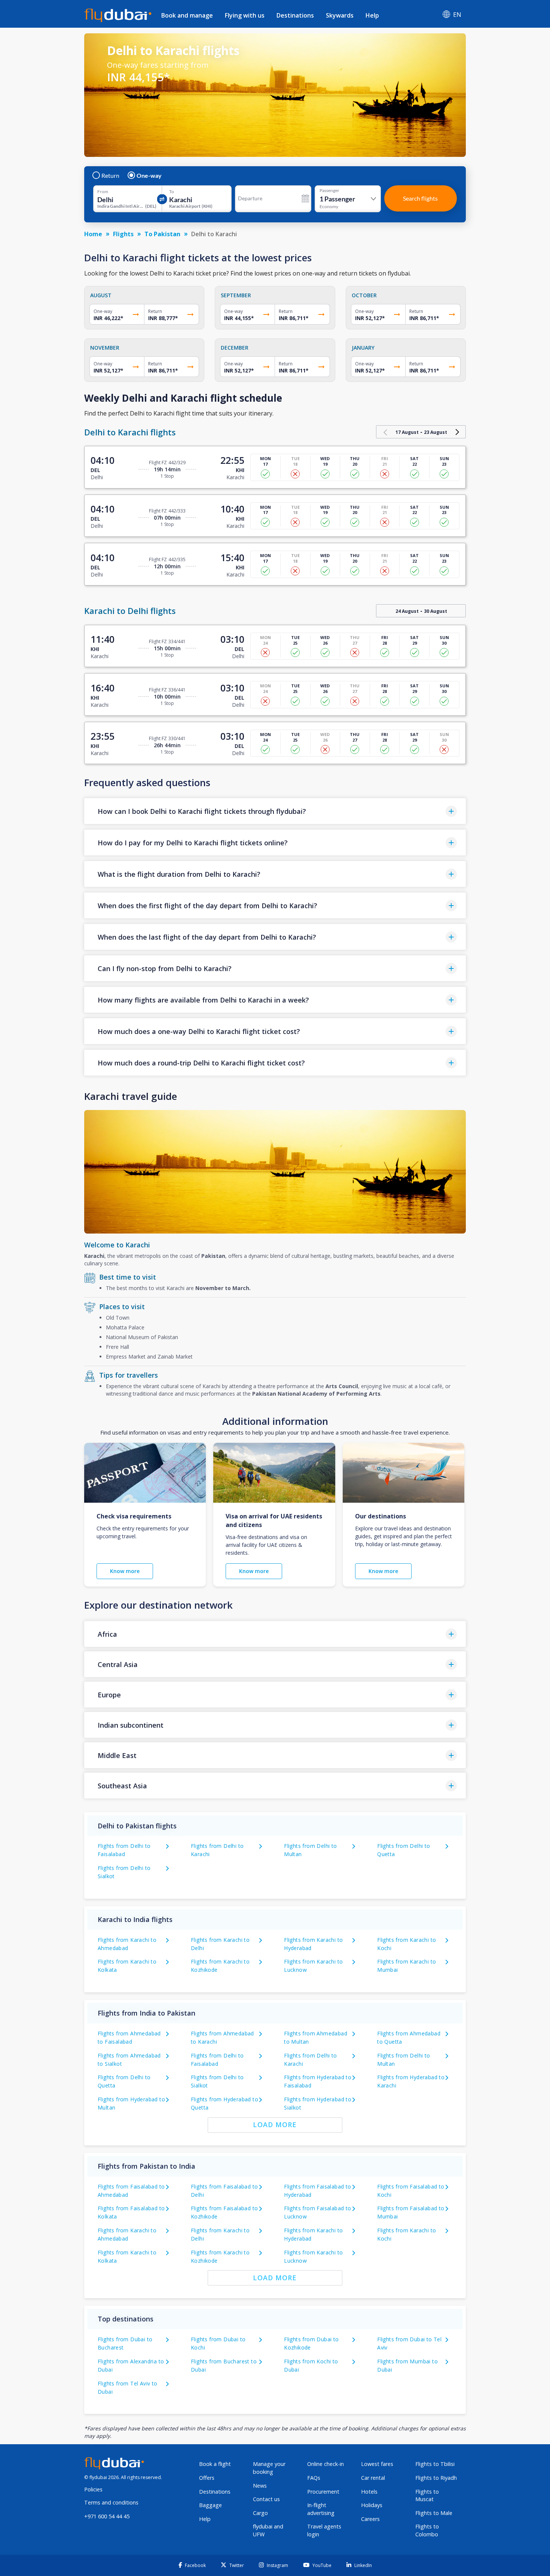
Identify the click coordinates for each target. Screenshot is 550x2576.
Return (110, 176)
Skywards (340, 15)
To (172, 192)
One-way (149, 176)
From (103, 192)
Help (372, 15)
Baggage (210, 2505)
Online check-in (326, 2464)
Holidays (372, 2505)
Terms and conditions (111, 2502)
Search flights (420, 198)
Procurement (323, 2492)
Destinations (295, 15)
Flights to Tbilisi (435, 2464)
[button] (275, 811)
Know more (125, 1571)
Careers (370, 2519)
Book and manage (187, 15)
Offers (207, 2478)
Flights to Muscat (427, 2496)
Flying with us (245, 15)
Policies (93, 2489)
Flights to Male (434, 2513)
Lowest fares (377, 2464)
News (260, 2486)
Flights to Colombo (427, 2530)
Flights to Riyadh (436, 2478)
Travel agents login (324, 2530)
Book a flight (215, 2464)
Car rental (373, 2478)
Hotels (369, 2492)
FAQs (314, 2478)
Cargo (260, 2513)
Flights (123, 234)
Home (93, 234)
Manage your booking (269, 2468)
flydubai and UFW (268, 2530)
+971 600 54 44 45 (107, 2516)
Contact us (266, 2499)
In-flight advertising (321, 2509)
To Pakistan (162, 234)
